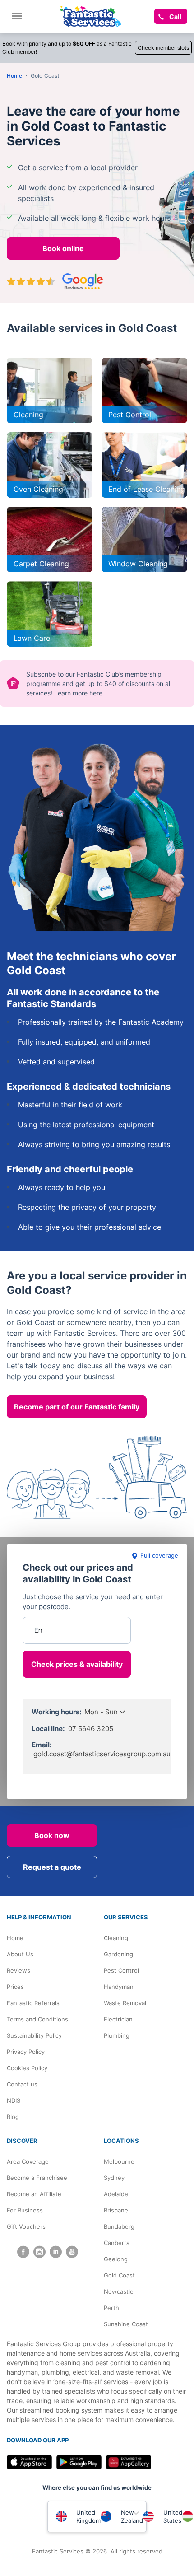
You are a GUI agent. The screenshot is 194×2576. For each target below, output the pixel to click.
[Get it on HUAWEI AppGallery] (129, 2462)
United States (173, 2516)
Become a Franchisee (37, 2178)
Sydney (114, 2178)
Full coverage (159, 1555)
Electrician (118, 2019)
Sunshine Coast (126, 2324)
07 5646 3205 (91, 1729)
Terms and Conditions (37, 2019)
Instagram (39, 2252)
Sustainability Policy (34, 2035)
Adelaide (116, 2194)
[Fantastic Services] (91, 16)
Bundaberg (119, 2226)
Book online (63, 248)
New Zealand (132, 2516)
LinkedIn (56, 2252)
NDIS (14, 2100)
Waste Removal (125, 2003)
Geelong (116, 2259)
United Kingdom (88, 2516)
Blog (13, 2117)
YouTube (72, 2252)
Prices (15, 1987)
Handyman (119, 1987)
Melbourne (119, 2161)
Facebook (23, 2252)
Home (15, 1938)
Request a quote (52, 1867)
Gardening (118, 1954)
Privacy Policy (26, 2052)
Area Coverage (28, 2161)
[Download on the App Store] (29, 2462)
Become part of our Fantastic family (77, 1407)
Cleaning (116, 1938)
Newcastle (119, 2291)
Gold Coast (119, 2275)
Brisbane (116, 2210)
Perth (111, 2308)
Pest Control (121, 1970)
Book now (52, 1835)
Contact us (22, 2084)
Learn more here (78, 693)
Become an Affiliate (34, 2194)
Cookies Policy (27, 2068)
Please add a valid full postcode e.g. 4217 (77, 1603)
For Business (25, 2210)
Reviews (18, 1970)
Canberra (117, 2243)
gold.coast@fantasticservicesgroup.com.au (102, 1754)
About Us (20, 1954)
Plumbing (117, 2035)
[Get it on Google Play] (79, 2462)
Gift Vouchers (26, 2226)
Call (175, 16)
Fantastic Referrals (33, 2003)
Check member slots (163, 48)
